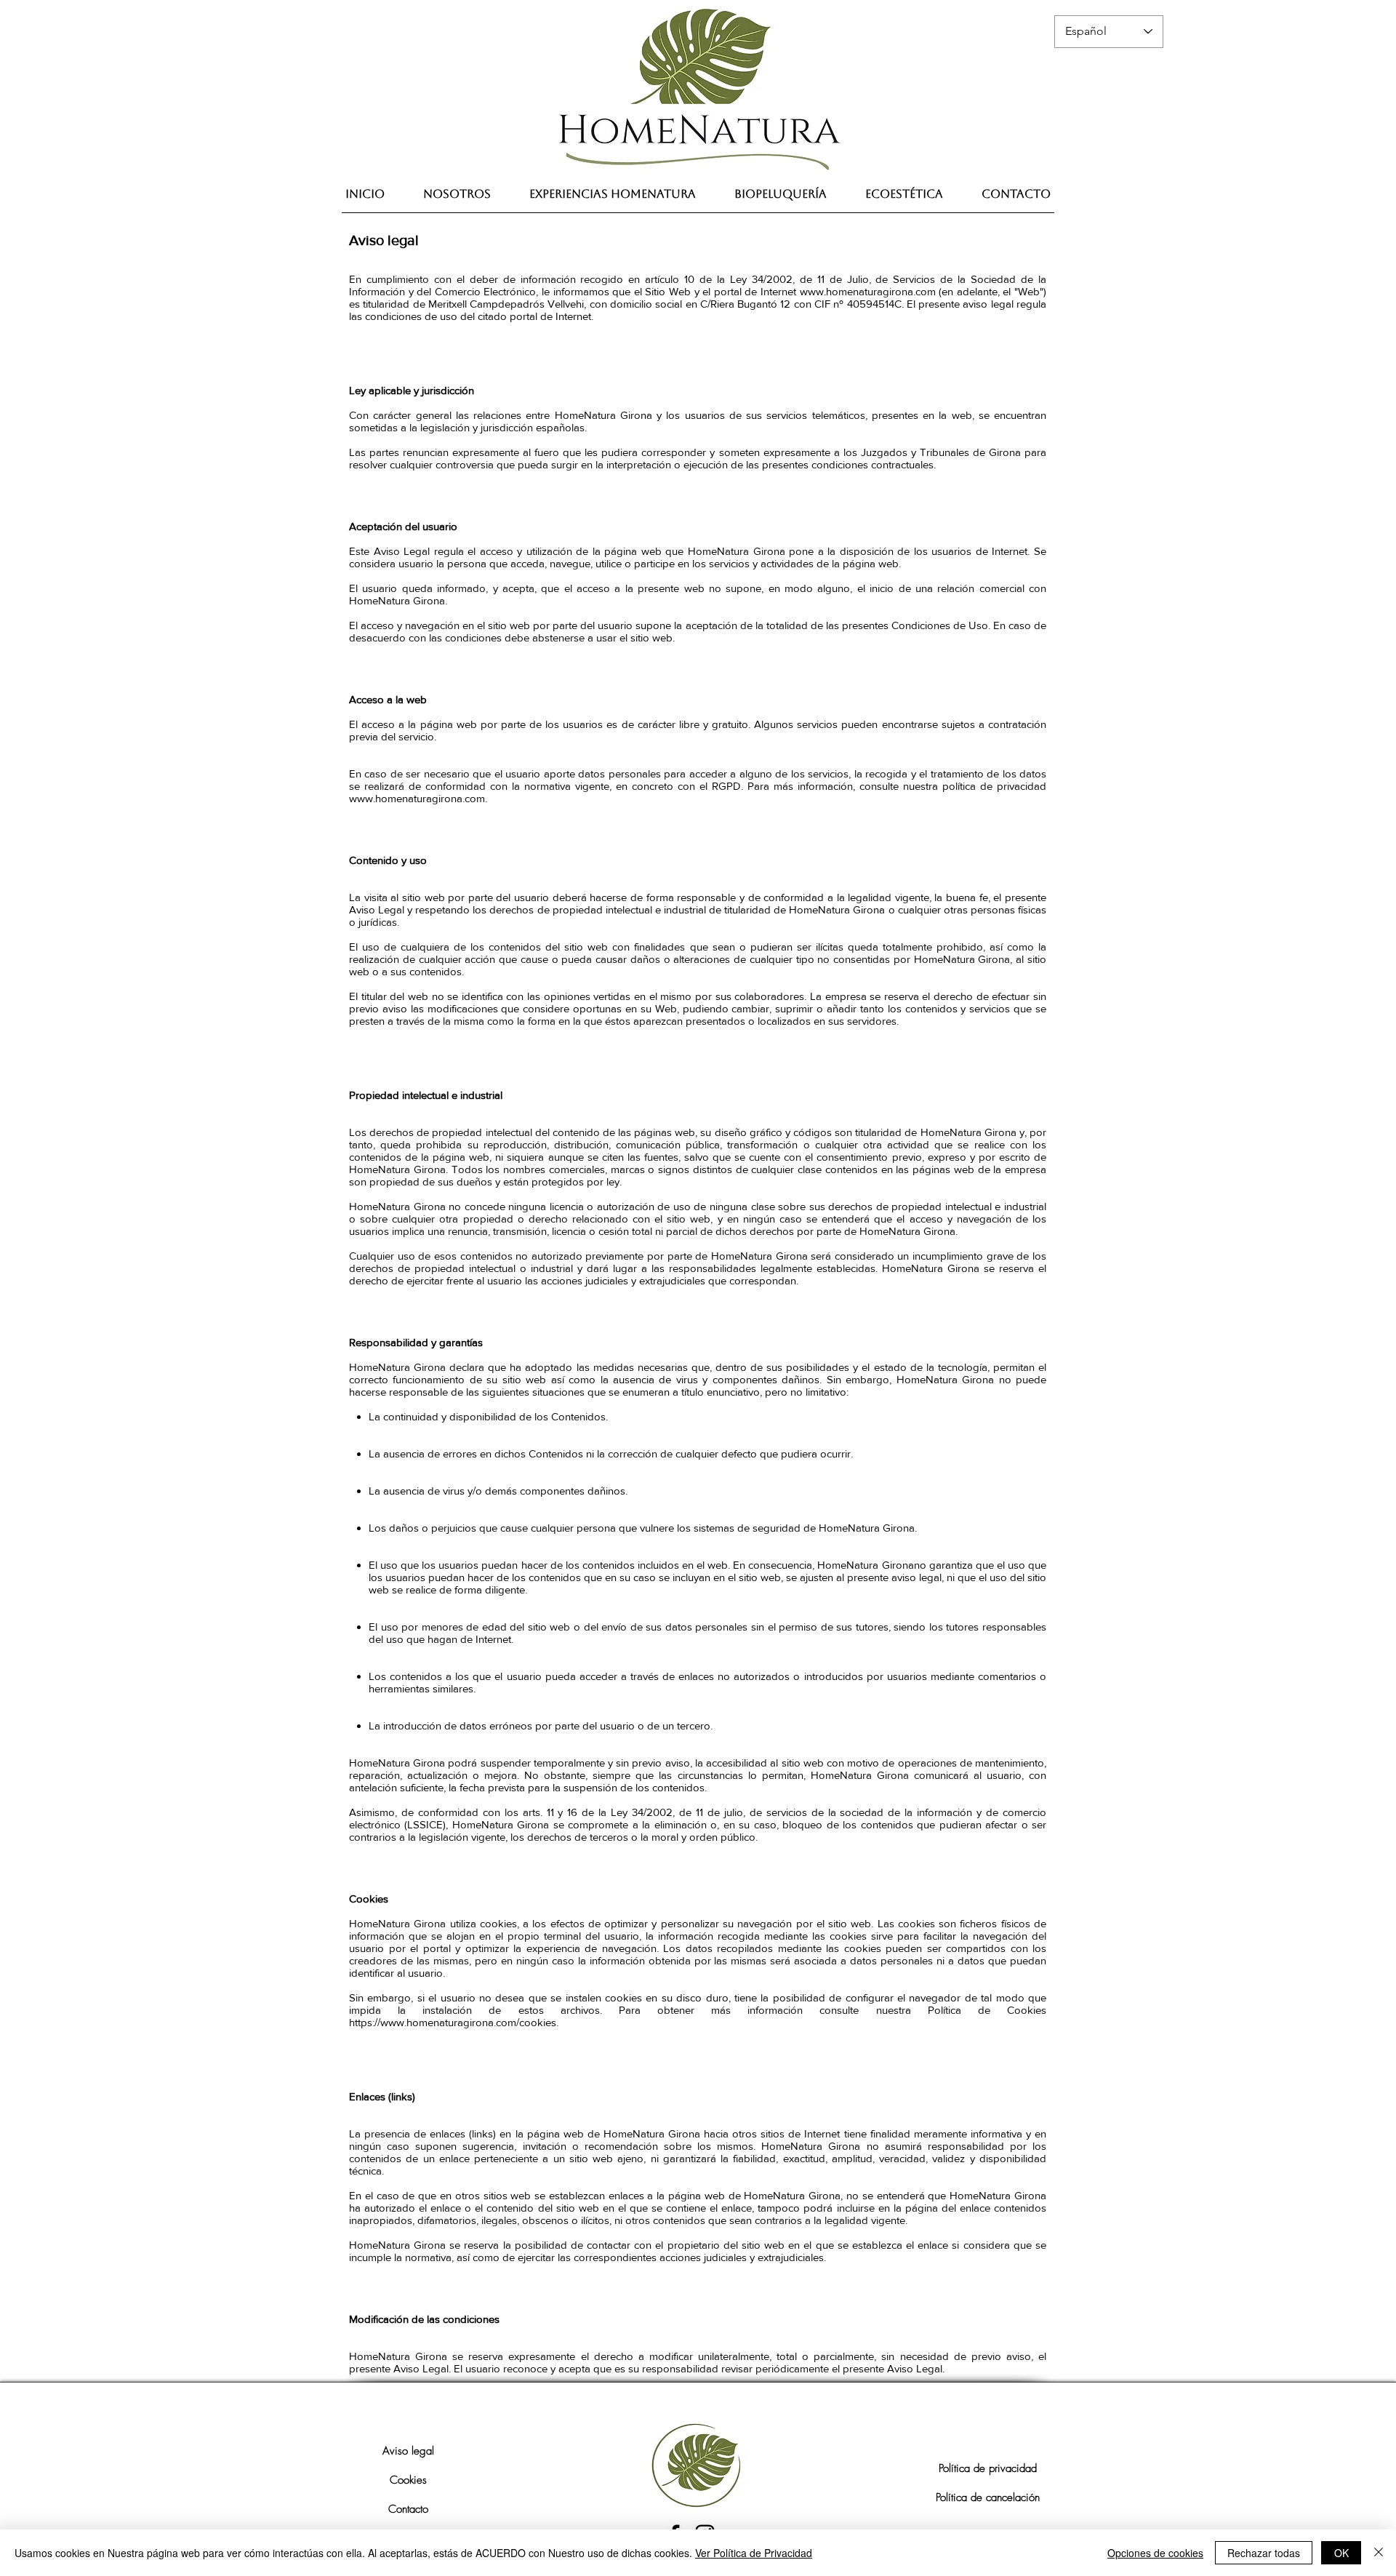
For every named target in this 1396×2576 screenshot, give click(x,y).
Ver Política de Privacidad (754, 2553)
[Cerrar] (1379, 2553)
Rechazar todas (1264, 2553)
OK (1341, 2553)
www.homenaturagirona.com (868, 291)
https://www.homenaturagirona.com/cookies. (454, 2022)
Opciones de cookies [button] (1155, 2553)
